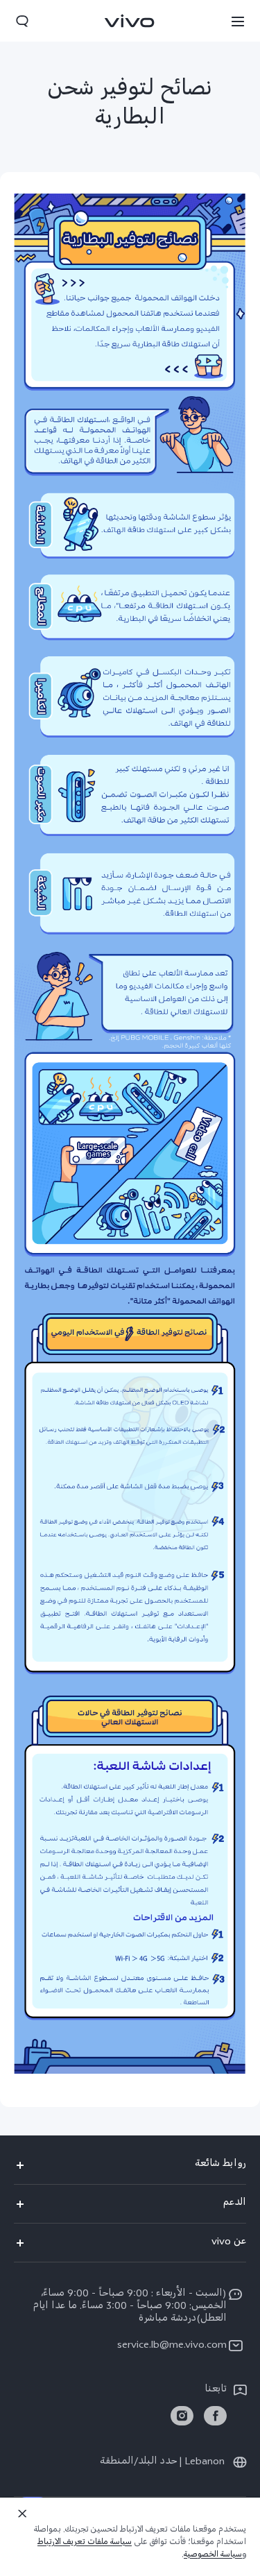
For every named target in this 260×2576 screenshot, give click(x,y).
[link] (215, 2416)
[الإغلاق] (22, 2514)
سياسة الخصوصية (213, 2556)
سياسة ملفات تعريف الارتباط (85, 2543)
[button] (238, 21)
